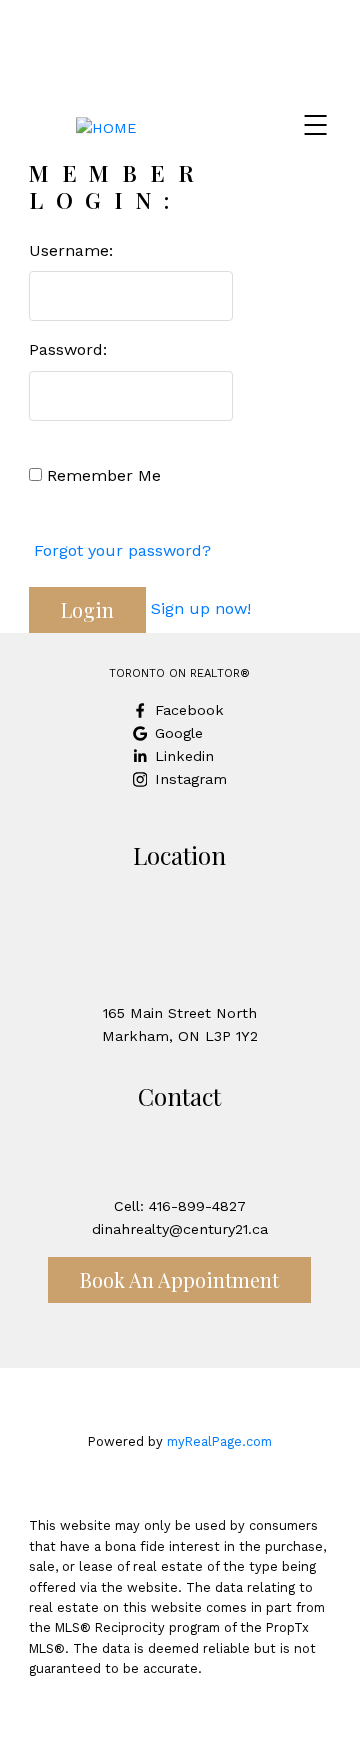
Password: (68, 349)
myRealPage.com (219, 1441)
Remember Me (101, 475)
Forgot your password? (122, 550)
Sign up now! (201, 608)
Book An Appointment (179, 1279)
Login (87, 609)
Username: (71, 250)
